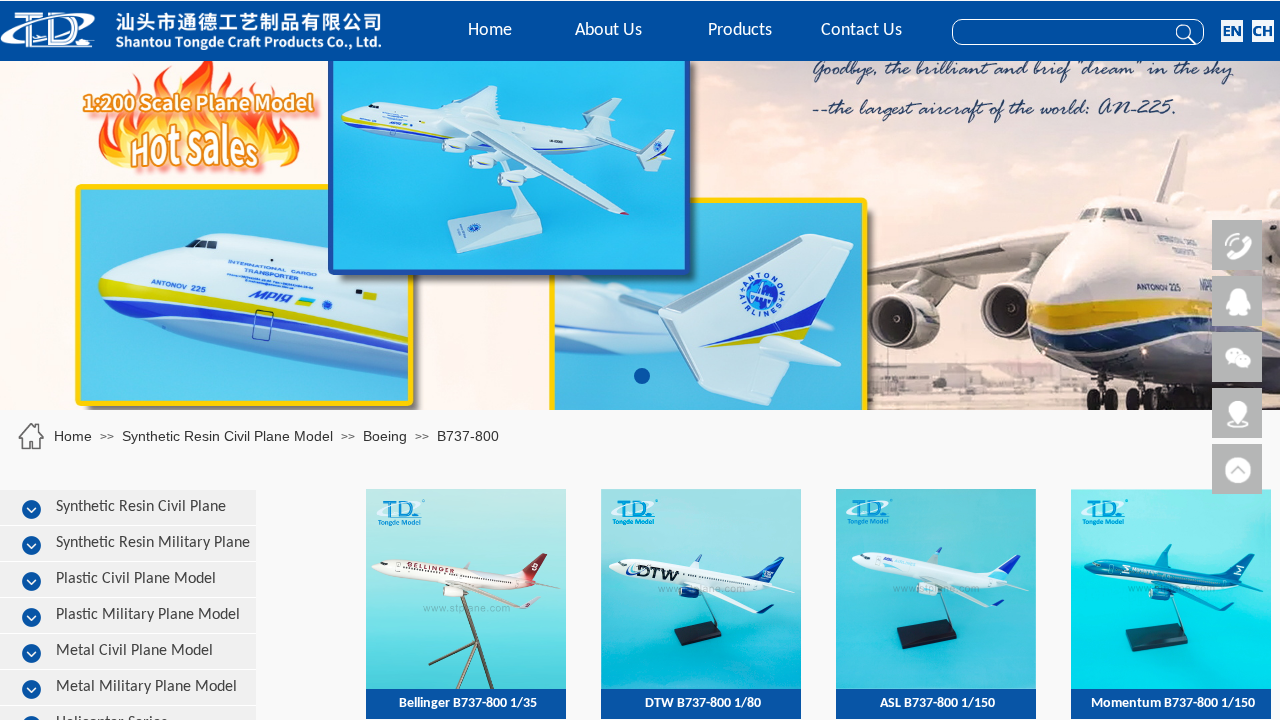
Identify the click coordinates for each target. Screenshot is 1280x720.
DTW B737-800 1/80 (703, 703)
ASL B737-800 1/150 (937, 703)
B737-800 (468, 436)
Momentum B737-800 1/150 (1173, 703)
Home (490, 30)
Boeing (385, 436)
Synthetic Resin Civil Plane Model (227, 436)
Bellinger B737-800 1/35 (468, 703)
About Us (608, 30)
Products (740, 30)
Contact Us (861, 30)
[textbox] (1054, 33)
